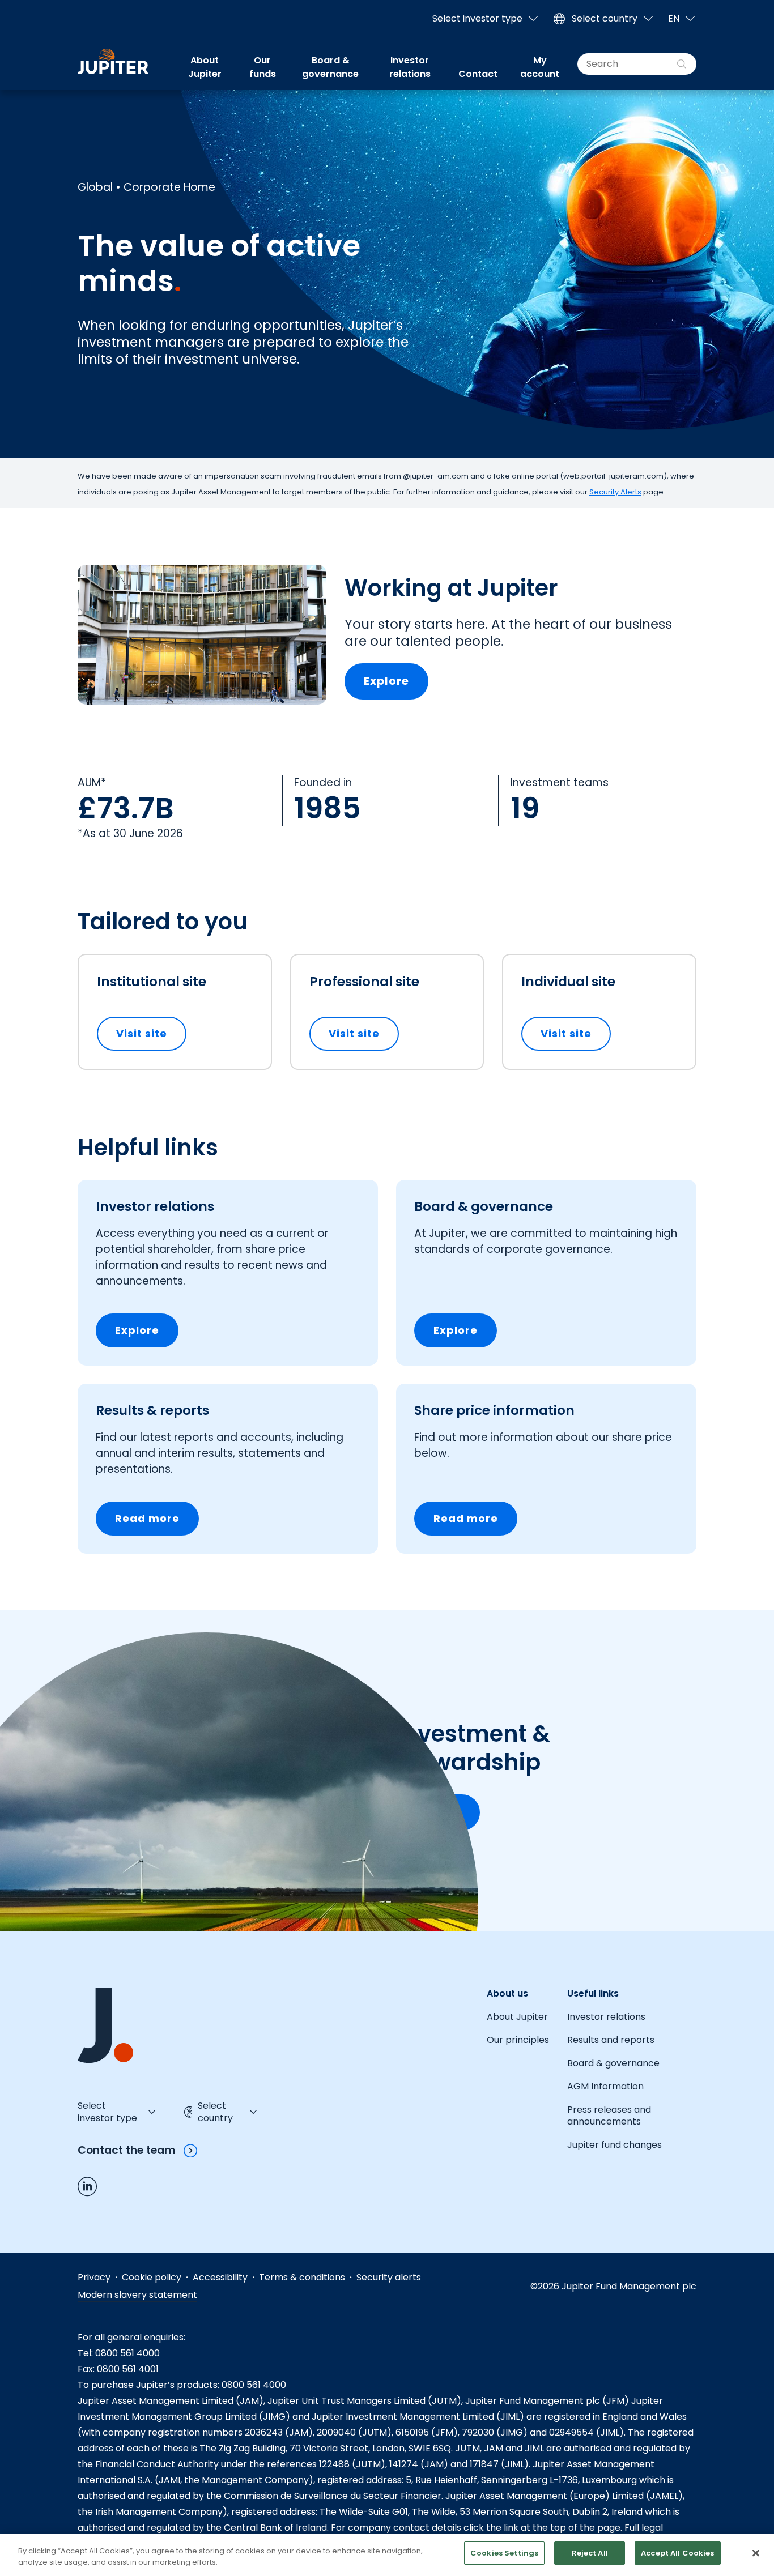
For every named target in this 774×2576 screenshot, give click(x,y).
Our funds (263, 67)
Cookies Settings (504, 2553)
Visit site (151, 1033)
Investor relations (410, 67)
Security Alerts (615, 492)
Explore (386, 681)
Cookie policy (152, 2277)
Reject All (590, 2553)
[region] (387, 2555)
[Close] (756, 2553)
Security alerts (389, 2277)
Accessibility (220, 2277)
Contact (478, 74)
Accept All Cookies (677, 2553)
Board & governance (330, 67)
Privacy (94, 2277)
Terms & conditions (302, 2277)
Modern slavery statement (137, 2295)
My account (540, 67)
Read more (147, 1518)
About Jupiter (205, 67)
